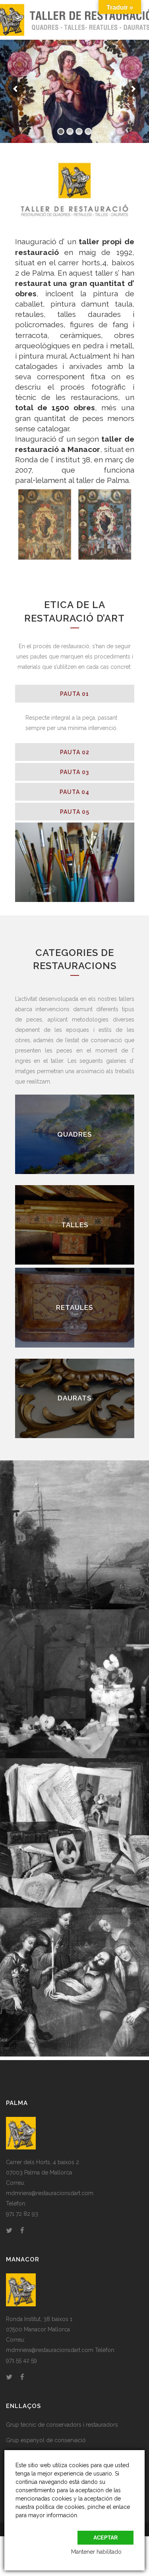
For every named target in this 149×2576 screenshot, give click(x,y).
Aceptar (105, 2538)
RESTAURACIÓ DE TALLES (74, 1225)
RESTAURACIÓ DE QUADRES (74, 1134)
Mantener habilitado (96, 2552)
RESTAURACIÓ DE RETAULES (75, 1308)
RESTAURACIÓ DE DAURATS (74, 1398)
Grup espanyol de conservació (46, 2440)
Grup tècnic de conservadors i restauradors (62, 2425)
